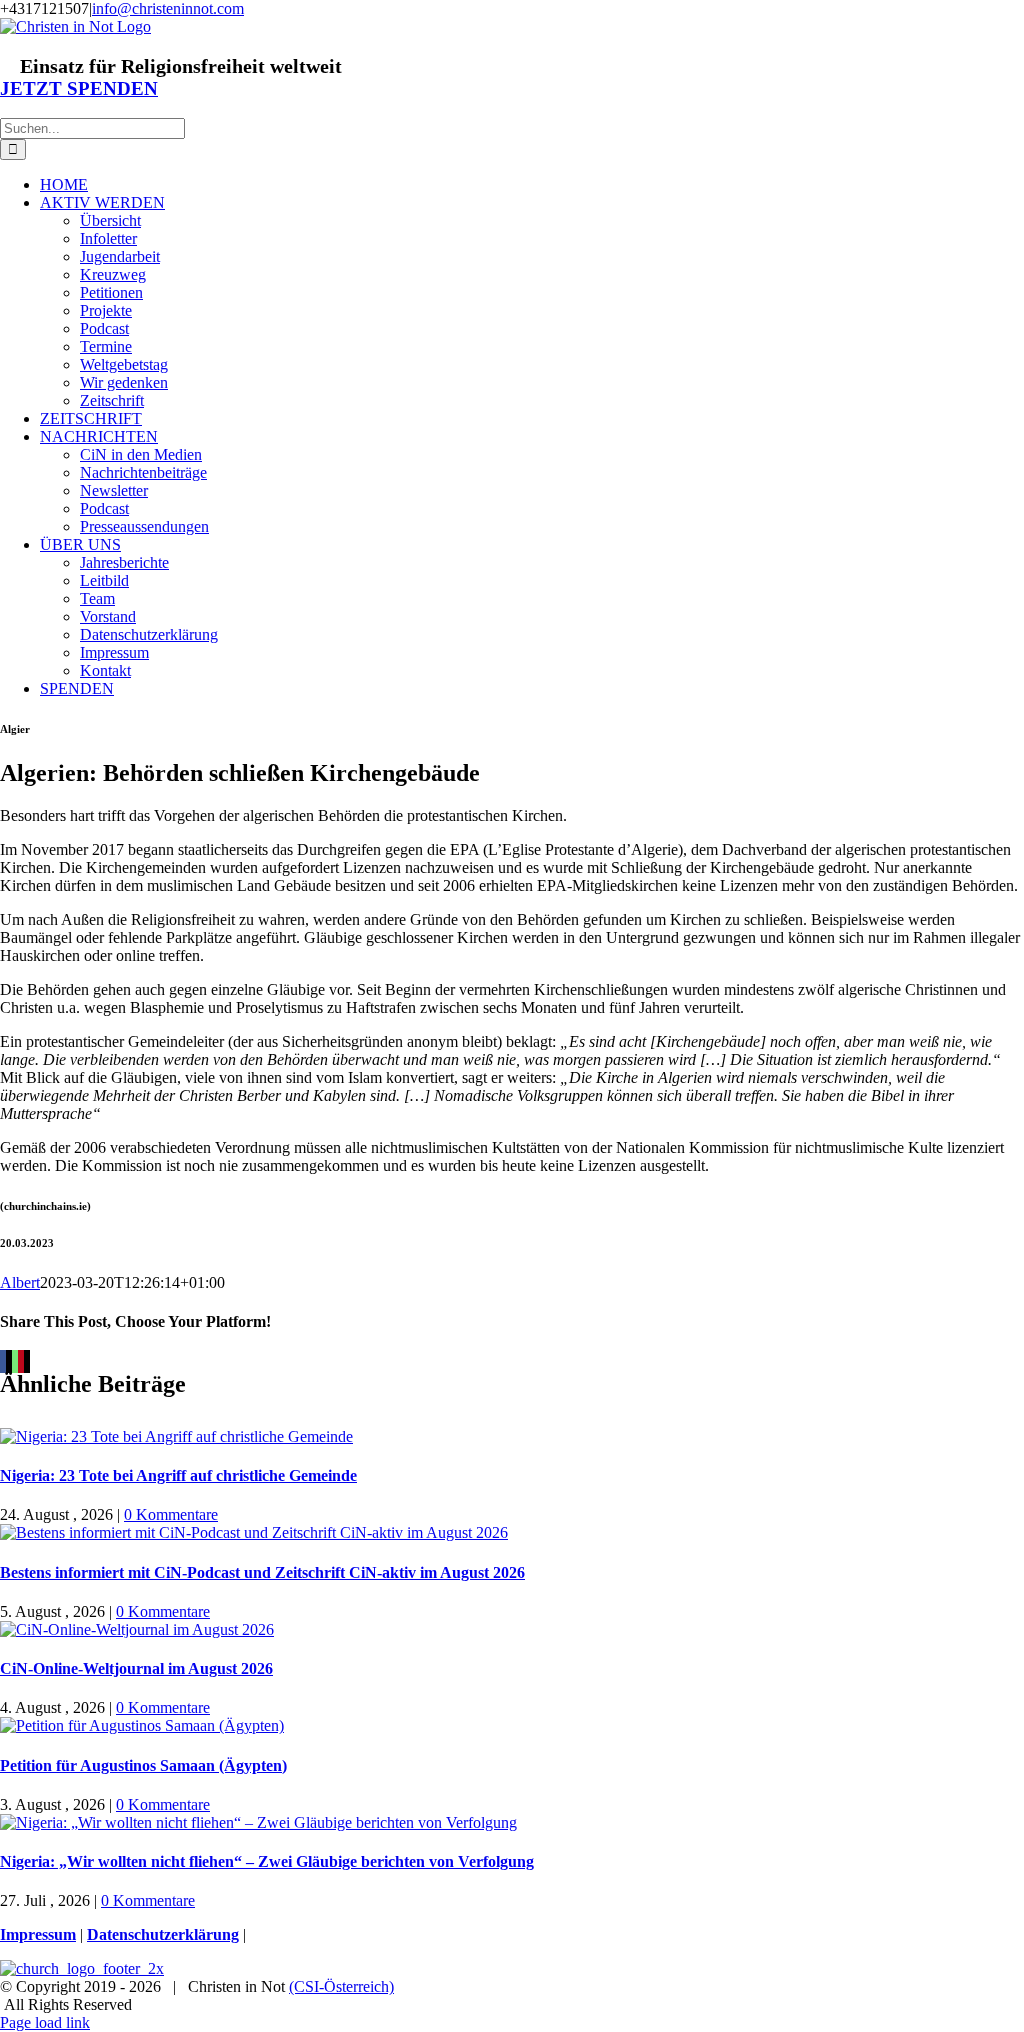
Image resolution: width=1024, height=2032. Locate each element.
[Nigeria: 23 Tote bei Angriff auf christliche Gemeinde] (176, 1436)
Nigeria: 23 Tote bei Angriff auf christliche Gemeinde (178, 1475)
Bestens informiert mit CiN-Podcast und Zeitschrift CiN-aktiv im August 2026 (262, 1572)
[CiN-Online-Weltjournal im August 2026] (137, 1629)
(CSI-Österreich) (341, 1986)
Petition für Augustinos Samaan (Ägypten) (143, 1765)
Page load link (45, 2022)
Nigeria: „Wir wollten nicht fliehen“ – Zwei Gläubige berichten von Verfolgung (267, 1861)
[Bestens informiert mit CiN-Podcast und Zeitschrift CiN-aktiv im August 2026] (254, 1532)
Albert (20, 1282)
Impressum (38, 1934)
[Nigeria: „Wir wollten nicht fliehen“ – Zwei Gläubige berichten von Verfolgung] (258, 1822)
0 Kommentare (171, 1514)
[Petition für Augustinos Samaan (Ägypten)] (142, 1725)
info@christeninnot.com (168, 8)
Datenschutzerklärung (163, 1934)
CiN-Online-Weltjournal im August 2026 (136, 1668)
